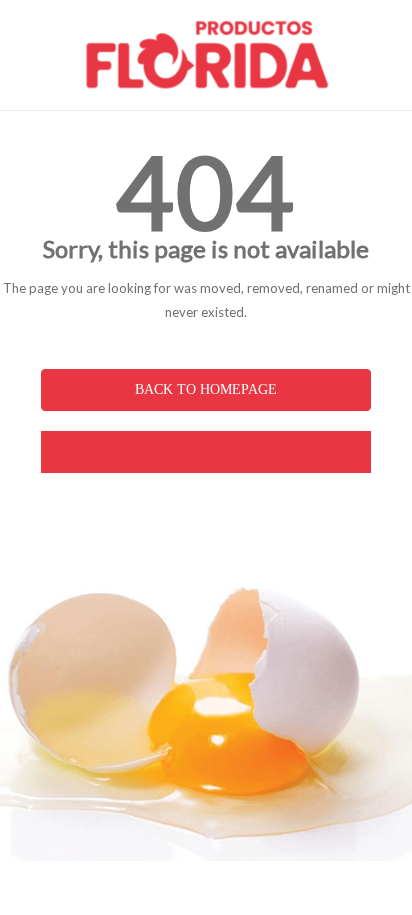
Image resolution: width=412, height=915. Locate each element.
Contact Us (206, 451)
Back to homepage (206, 389)
